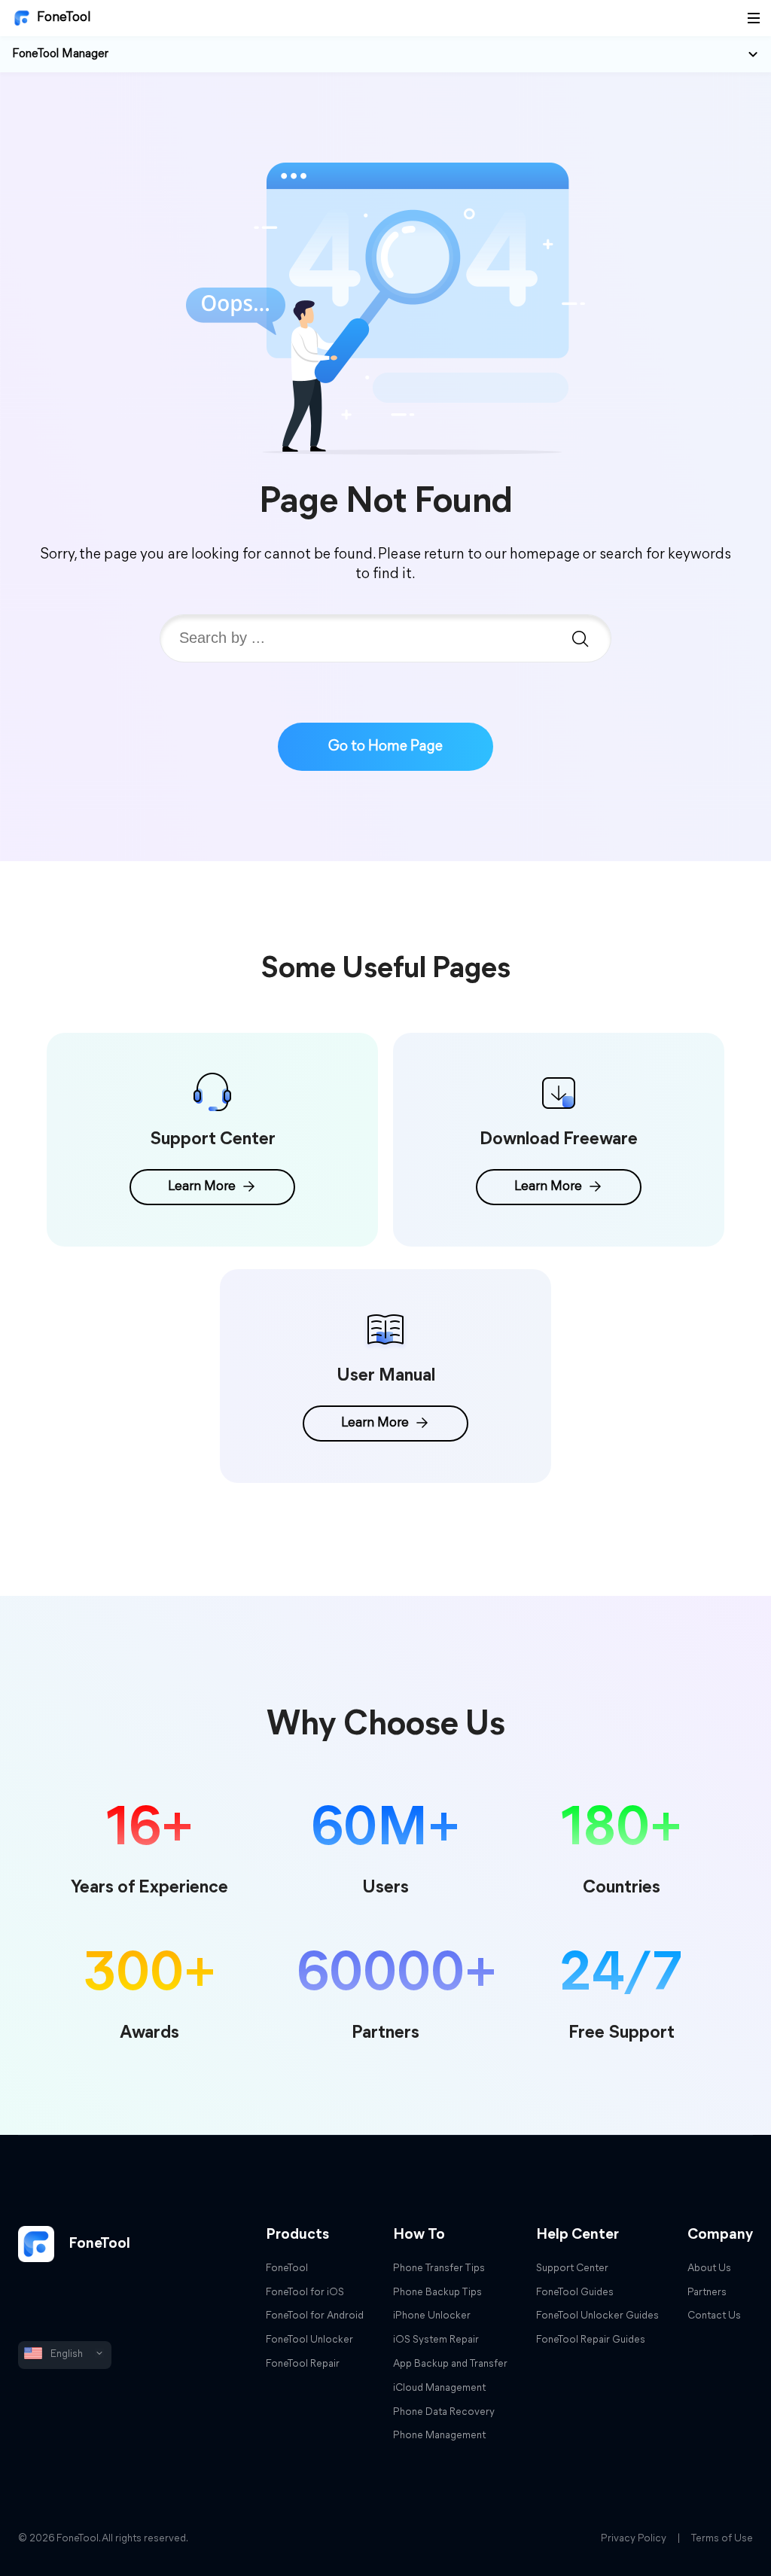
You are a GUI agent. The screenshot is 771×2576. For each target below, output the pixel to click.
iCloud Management (439, 2388)
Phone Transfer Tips (439, 2268)
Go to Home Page (385, 747)
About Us (709, 2268)
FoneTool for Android (315, 2316)
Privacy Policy (634, 2539)
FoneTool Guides (575, 2293)
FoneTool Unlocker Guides (597, 2316)
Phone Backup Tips (437, 2293)
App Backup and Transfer (450, 2364)
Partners (707, 2293)
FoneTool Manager (60, 54)
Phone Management (439, 2436)
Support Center (572, 2268)
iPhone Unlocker (432, 2316)
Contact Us (714, 2316)
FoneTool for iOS (305, 2293)
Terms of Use (722, 2539)
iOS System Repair (436, 2340)
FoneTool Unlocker (309, 2340)
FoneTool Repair (303, 2364)
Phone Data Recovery (444, 2412)
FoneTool (64, 18)
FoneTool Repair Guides (591, 2340)
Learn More (202, 1187)
